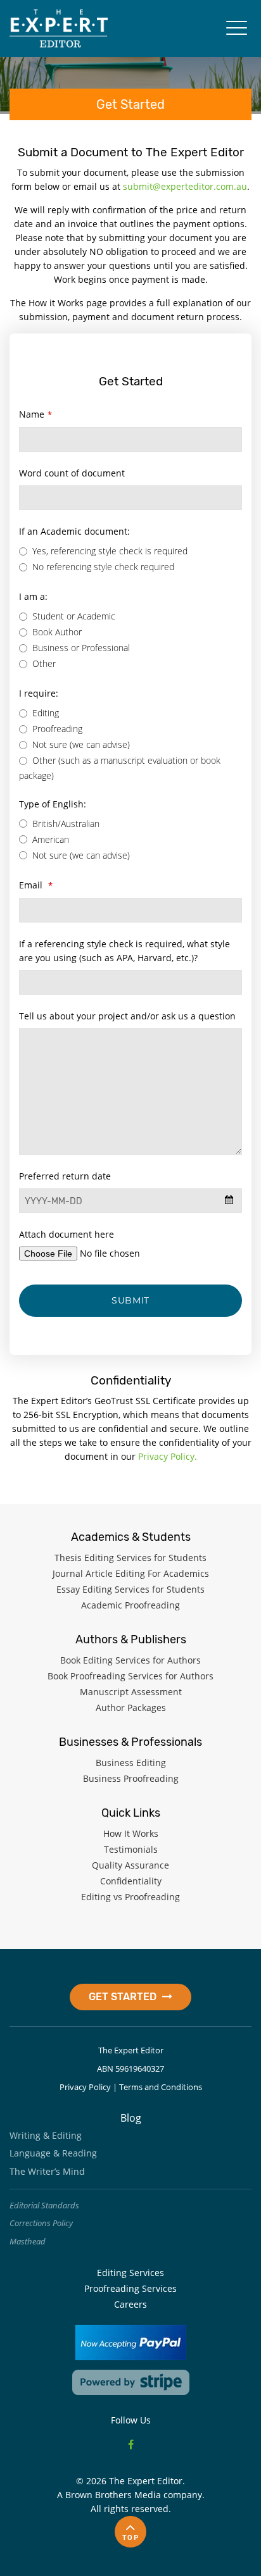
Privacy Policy (85, 2087)
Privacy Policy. (168, 1456)
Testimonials (131, 1849)
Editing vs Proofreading (130, 1897)
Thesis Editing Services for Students (130, 1558)
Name (35, 414)
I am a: (33, 596)
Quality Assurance (130, 1865)
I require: (39, 693)
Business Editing (131, 1763)
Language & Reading (53, 2153)
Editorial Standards (44, 2205)
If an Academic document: (74, 531)
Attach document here (67, 1234)
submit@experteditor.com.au (185, 186)
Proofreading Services (130, 2288)
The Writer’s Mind (47, 2171)
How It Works (131, 1833)
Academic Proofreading (130, 1605)
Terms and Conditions (161, 2087)
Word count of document (72, 473)
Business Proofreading (131, 1778)
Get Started (124, 1997)
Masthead (28, 2241)
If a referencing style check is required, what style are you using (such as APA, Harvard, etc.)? (124, 951)
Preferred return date (65, 1176)
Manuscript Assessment (131, 1692)
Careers (130, 2304)
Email (36, 885)
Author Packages (131, 1708)
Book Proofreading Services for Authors (130, 1676)
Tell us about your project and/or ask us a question (127, 1016)
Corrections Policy (41, 2223)
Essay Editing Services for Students (130, 1589)
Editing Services (130, 2273)
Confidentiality (131, 1881)
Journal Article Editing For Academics (131, 1573)
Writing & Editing (46, 2135)
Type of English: (53, 804)
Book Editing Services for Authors (130, 1660)
